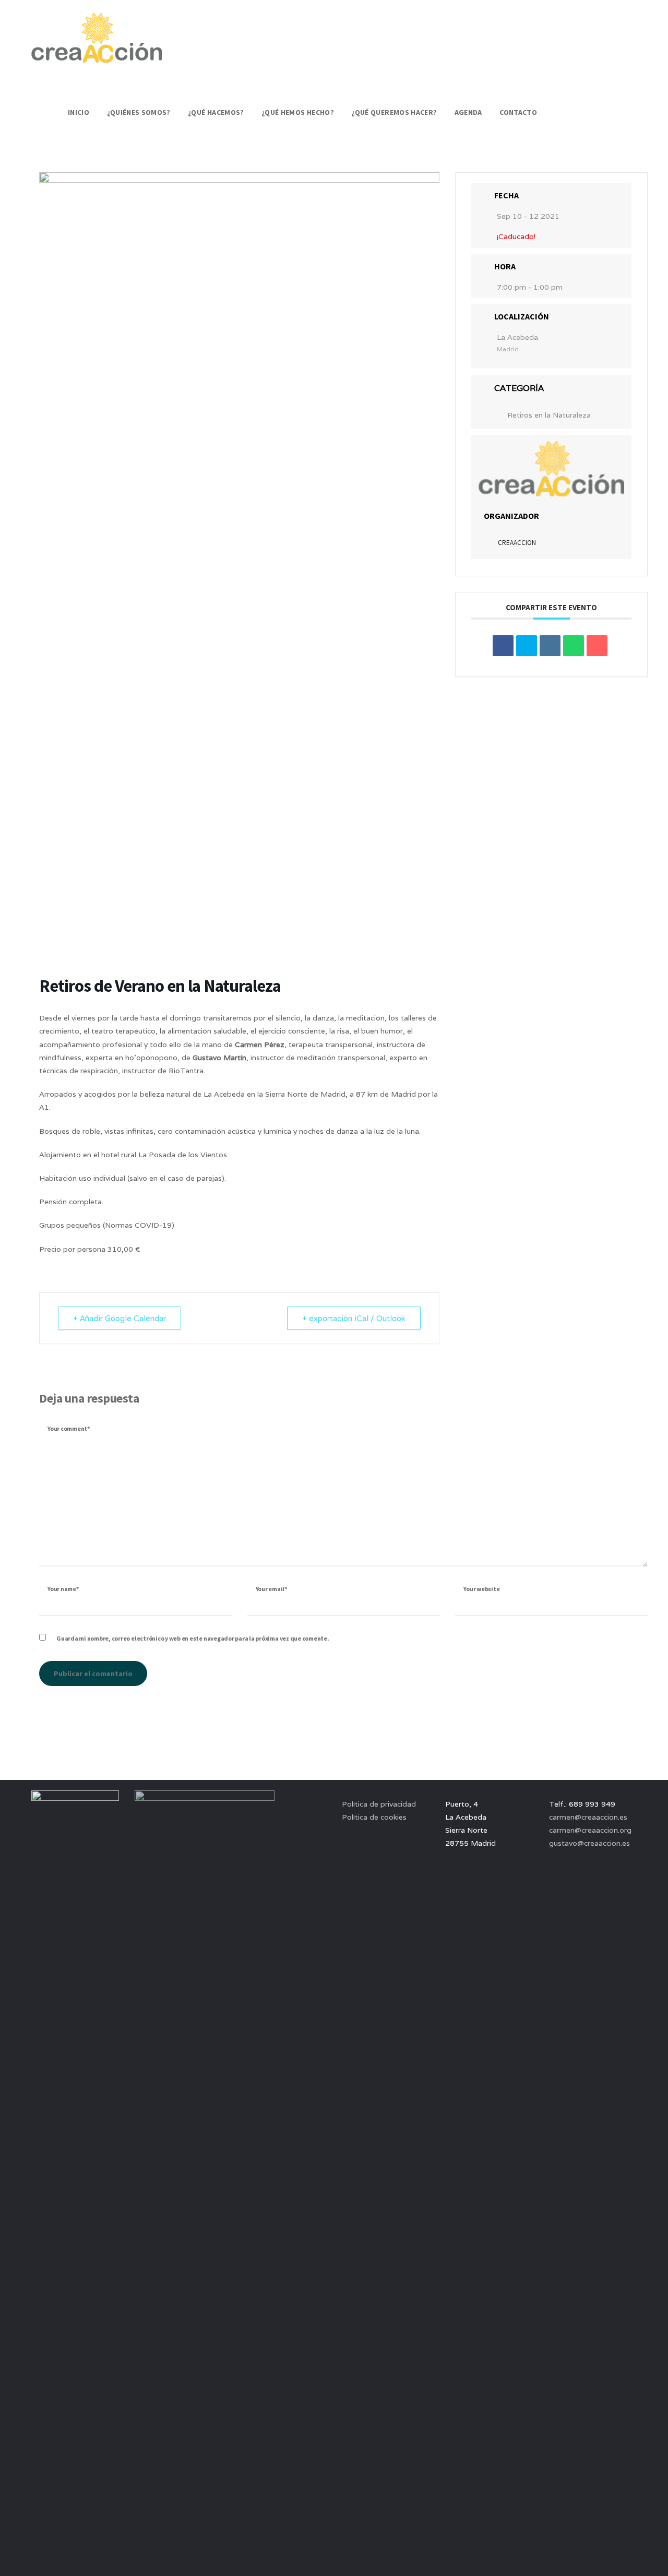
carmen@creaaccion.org (590, 1830)
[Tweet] (527, 646)
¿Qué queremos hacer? (394, 112)
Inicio (79, 112)
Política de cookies (374, 1817)
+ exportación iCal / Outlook (354, 1318)
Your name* (63, 1589)
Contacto (518, 112)
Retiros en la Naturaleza (549, 415)
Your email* (271, 1589)
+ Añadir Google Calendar (120, 1318)
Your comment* (69, 1428)
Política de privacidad (379, 1804)
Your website (481, 1589)
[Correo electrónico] (597, 646)
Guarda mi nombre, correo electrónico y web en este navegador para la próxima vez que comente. (193, 1638)
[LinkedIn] (550, 646)
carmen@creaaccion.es (588, 1817)
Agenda (468, 112)
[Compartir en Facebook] (503, 646)
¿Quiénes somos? (139, 112)
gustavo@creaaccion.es (589, 1843)
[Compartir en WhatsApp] (574, 646)
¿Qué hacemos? (216, 112)
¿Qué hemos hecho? (298, 112)
